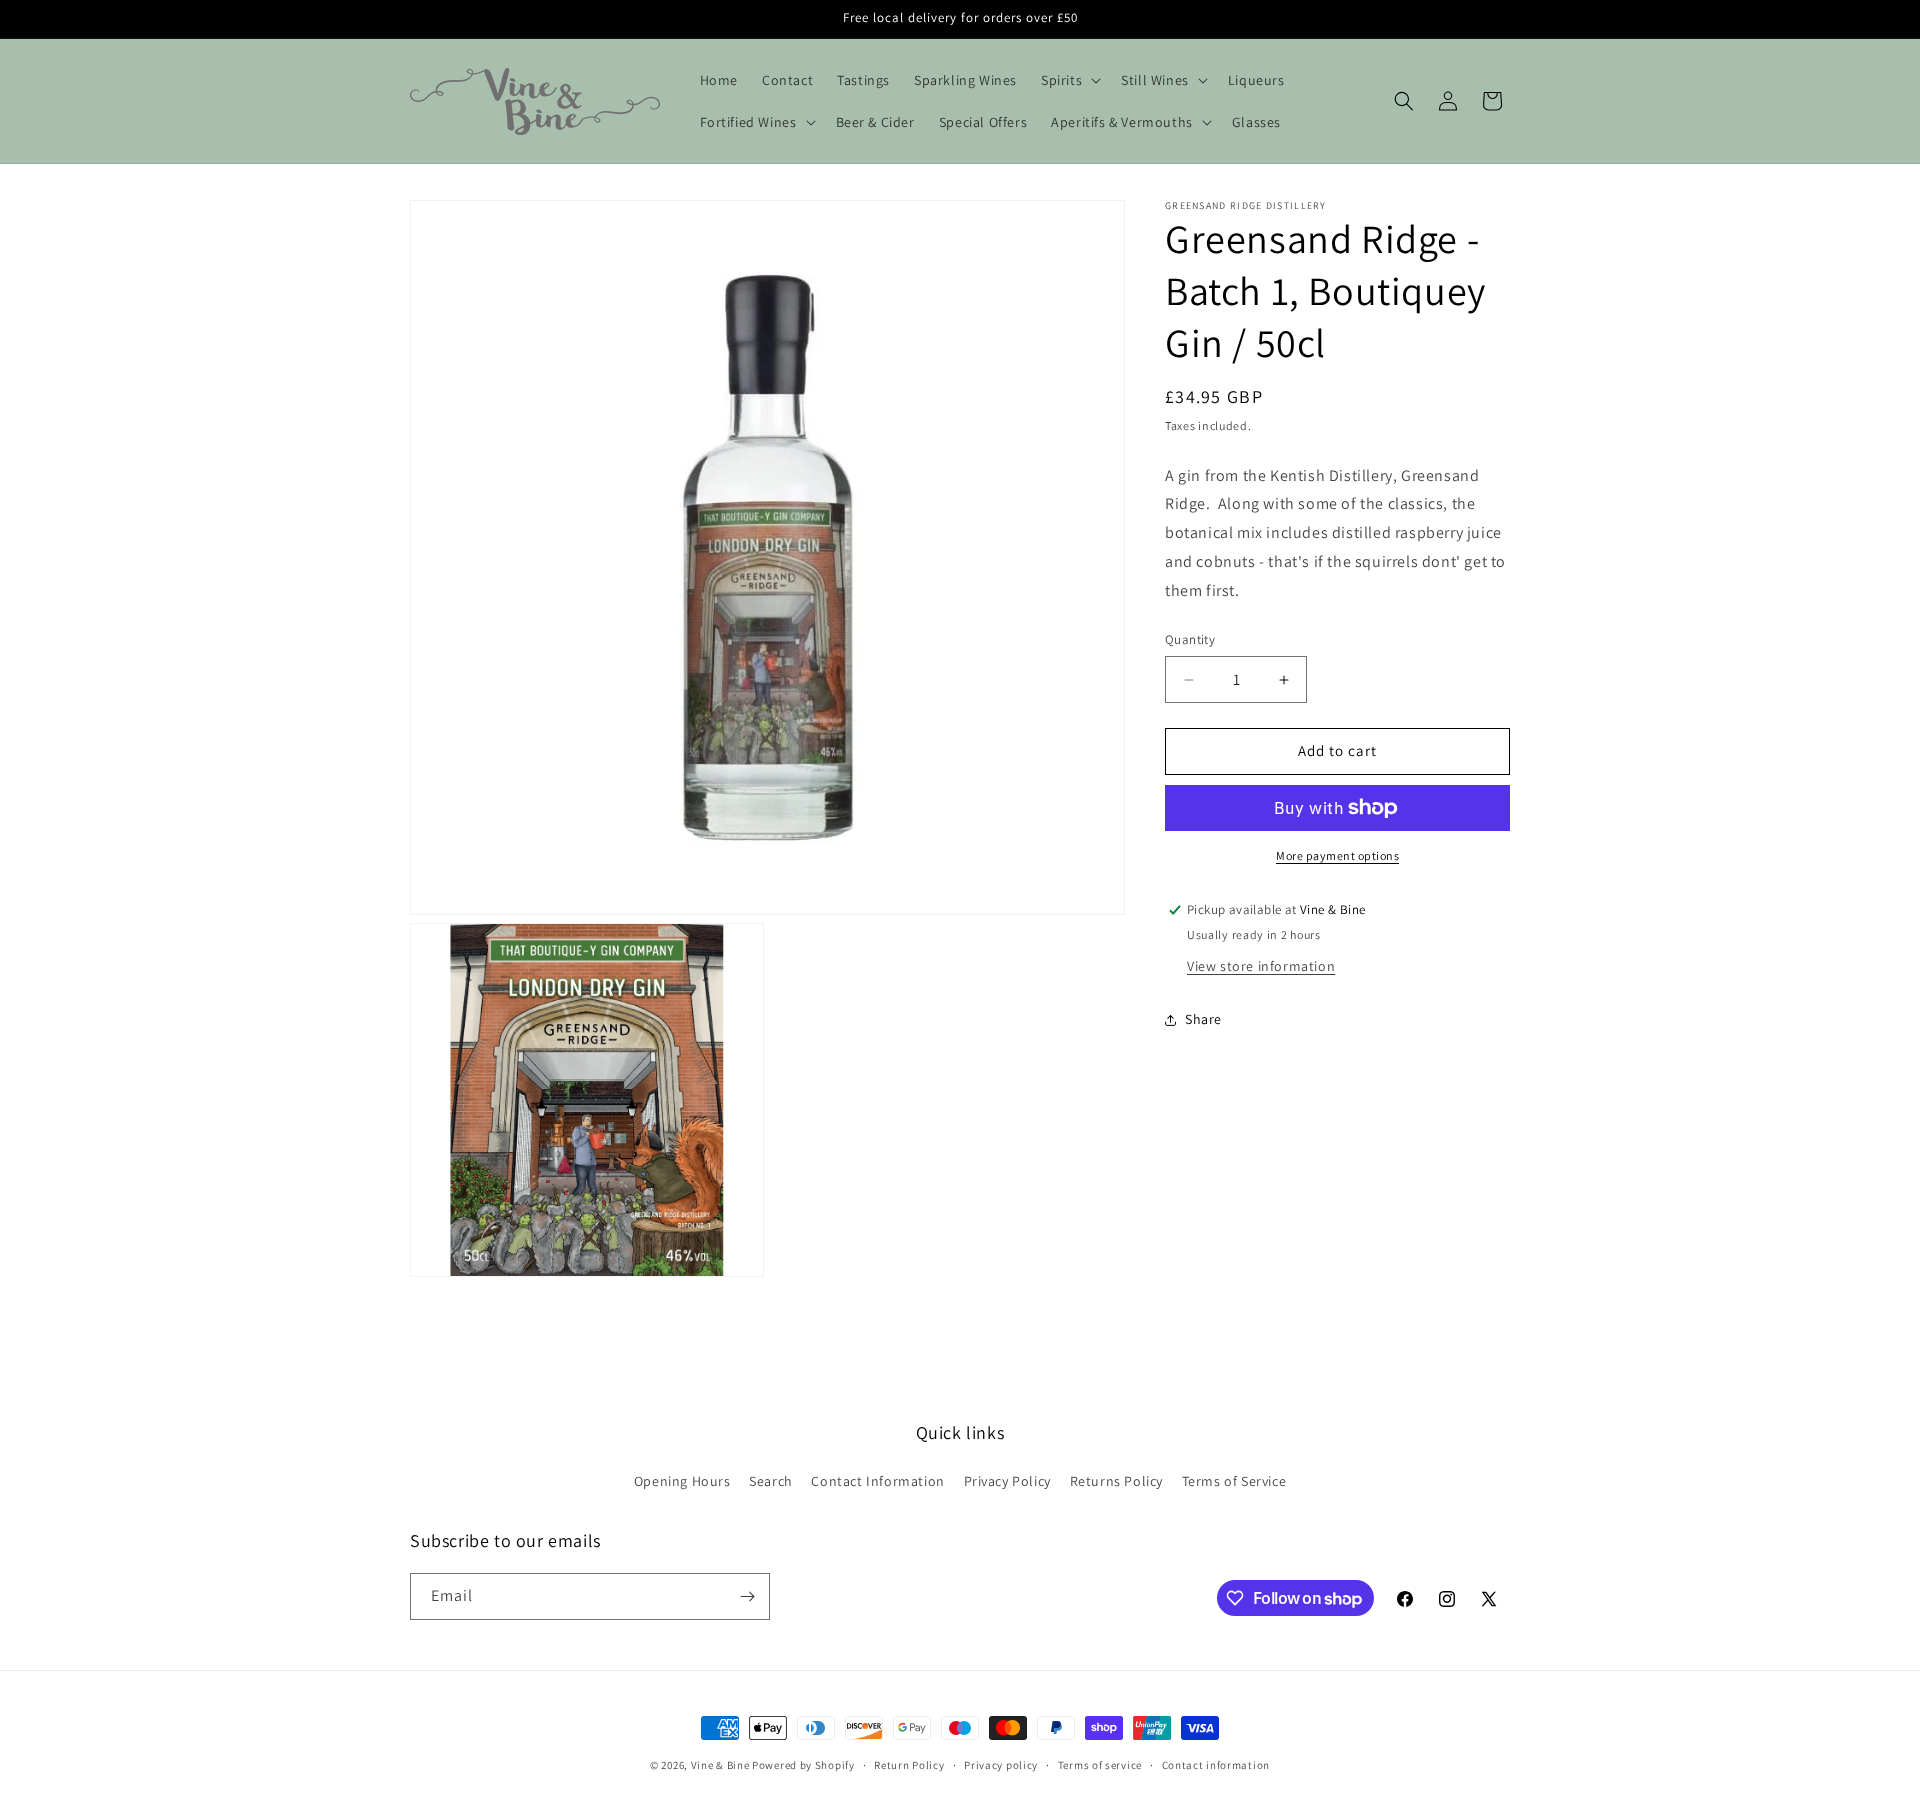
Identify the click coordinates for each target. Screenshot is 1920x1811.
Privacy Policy (1007, 1481)
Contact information (1216, 1765)
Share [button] (1203, 1020)
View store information (1261, 966)
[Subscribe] (747, 1596)
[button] (1069, 80)
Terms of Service (1234, 1481)
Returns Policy (1116, 1481)
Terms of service (1100, 1765)
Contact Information (877, 1481)
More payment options (1337, 855)
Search (771, 1481)
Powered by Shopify (803, 1765)
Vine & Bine (720, 1765)
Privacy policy (1001, 1765)
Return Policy (909, 1765)
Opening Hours (682, 1481)
